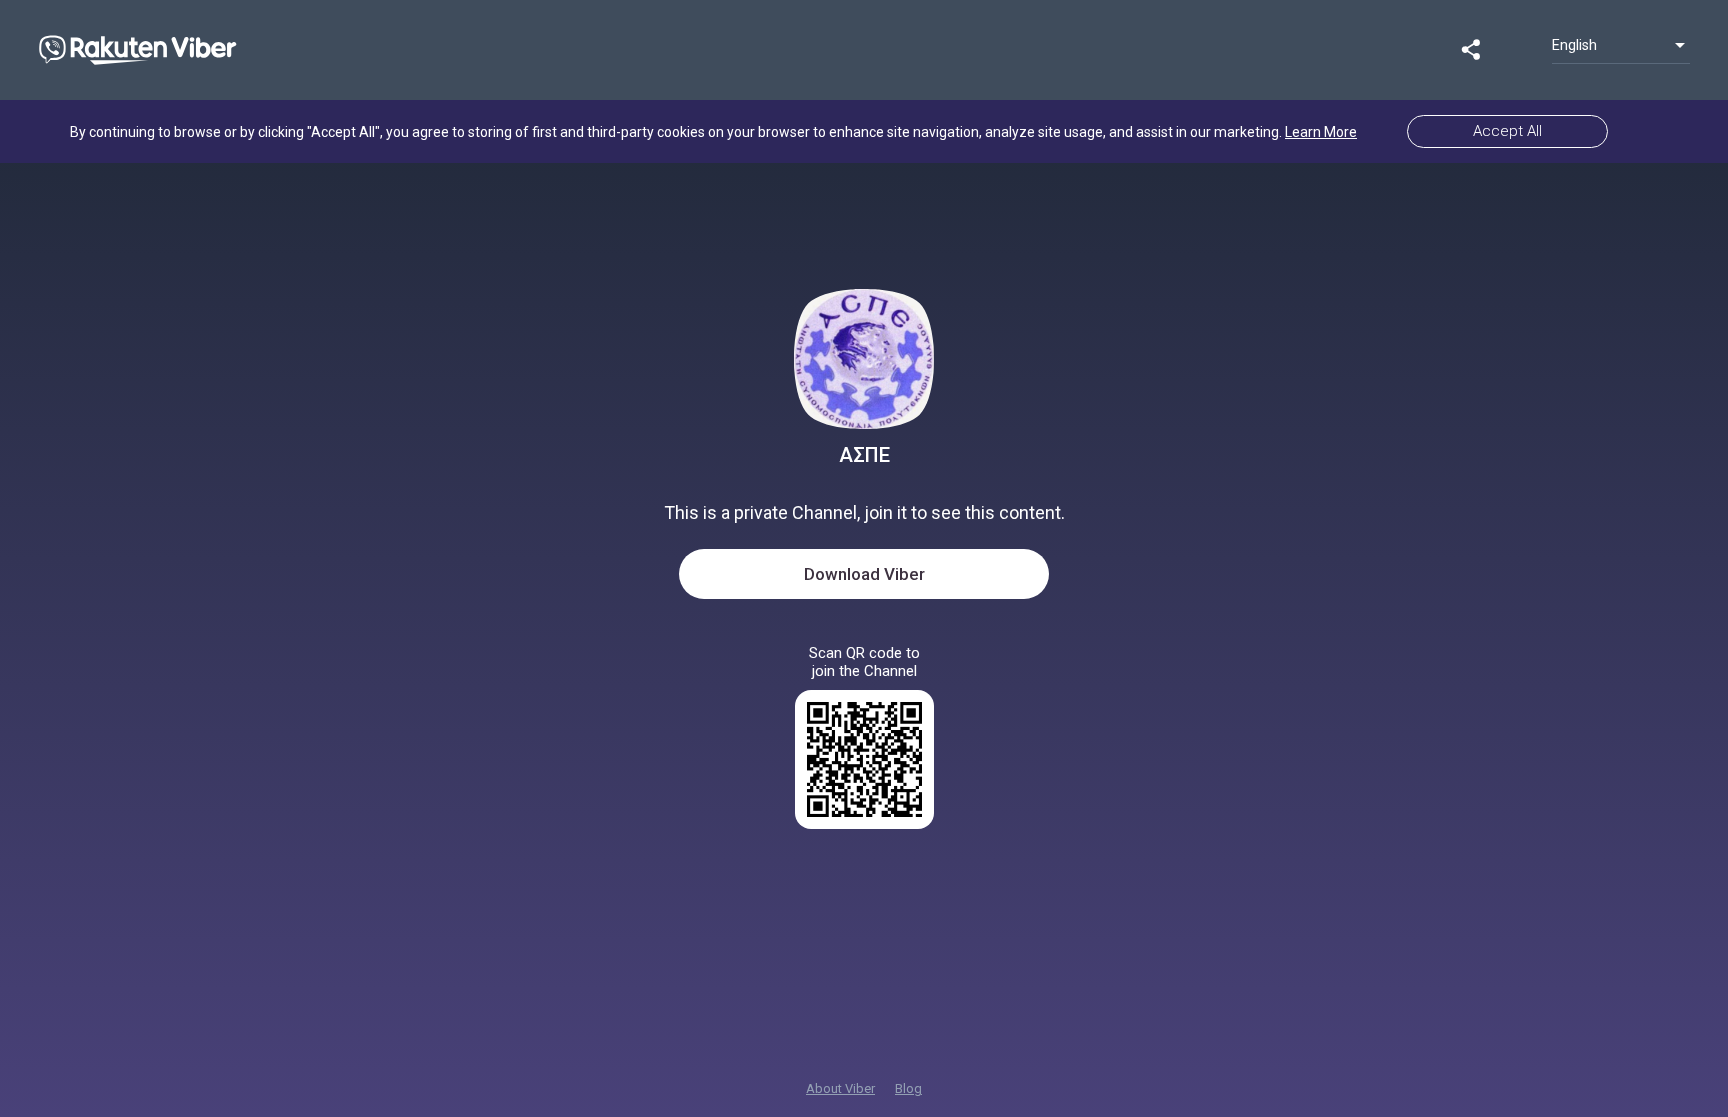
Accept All (1507, 131)
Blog (908, 1088)
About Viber (840, 1088)
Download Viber (864, 574)
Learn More (1321, 132)
